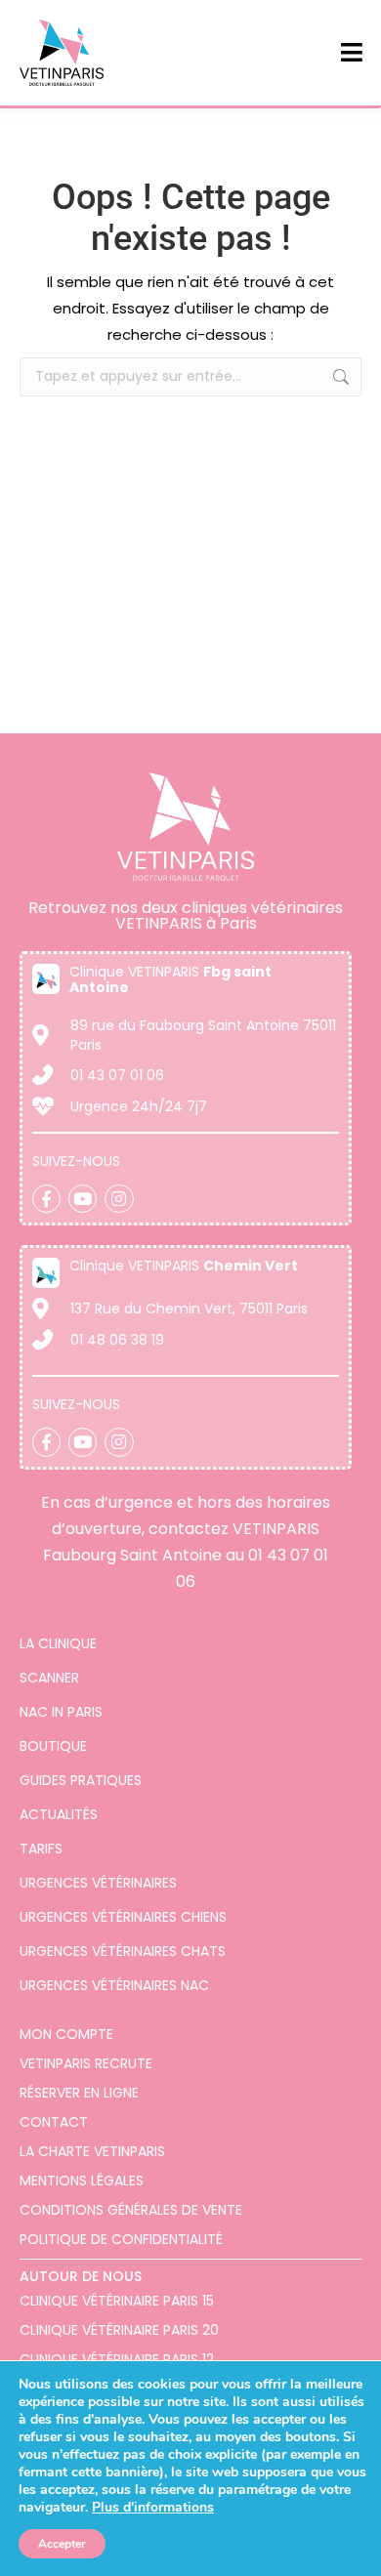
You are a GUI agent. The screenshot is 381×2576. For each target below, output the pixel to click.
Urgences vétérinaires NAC (114, 1985)
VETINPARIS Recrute (86, 2063)
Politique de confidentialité (121, 2239)
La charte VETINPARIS (92, 2151)
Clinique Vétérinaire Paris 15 (117, 2301)
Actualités (59, 1814)
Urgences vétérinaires (98, 1883)
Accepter (62, 2544)
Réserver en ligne (79, 2093)
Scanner (49, 1678)
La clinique (58, 1643)
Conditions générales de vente (131, 2210)
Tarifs (41, 1849)
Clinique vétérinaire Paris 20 (119, 2330)
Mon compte (66, 2034)
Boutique (53, 1746)
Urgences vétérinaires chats (123, 1951)
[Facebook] (46, 1199)
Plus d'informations (153, 2507)
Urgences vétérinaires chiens (123, 1917)
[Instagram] (119, 1199)
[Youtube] (83, 1199)
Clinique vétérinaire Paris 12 (117, 2359)
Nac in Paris (61, 1712)
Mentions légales (82, 2181)
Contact (54, 2122)
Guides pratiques (81, 1780)
